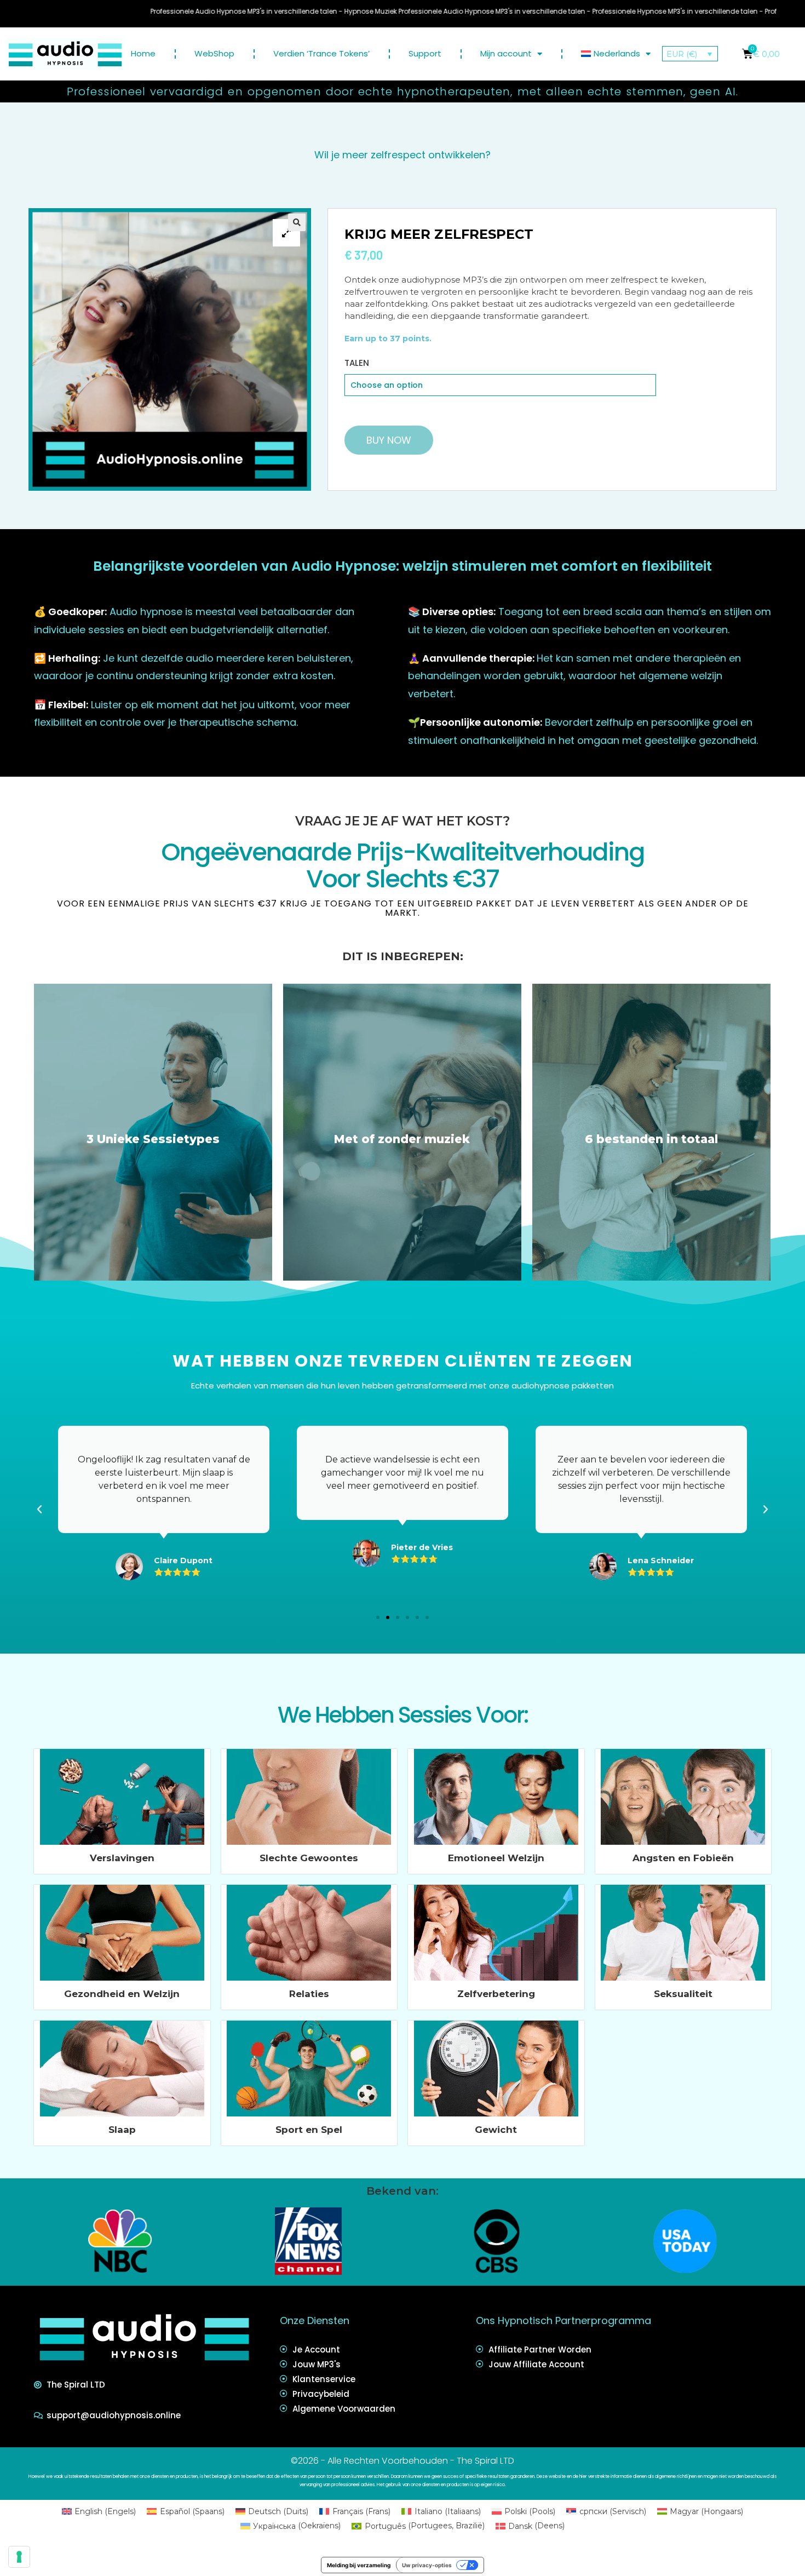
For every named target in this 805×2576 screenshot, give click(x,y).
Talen (357, 363)
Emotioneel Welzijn (496, 1858)
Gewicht (496, 2130)
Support (425, 53)
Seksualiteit (683, 1994)
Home (143, 53)
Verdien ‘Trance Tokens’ (321, 53)
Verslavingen (122, 1858)
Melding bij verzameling (359, 2565)
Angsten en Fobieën (683, 1858)
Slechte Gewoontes (309, 1858)
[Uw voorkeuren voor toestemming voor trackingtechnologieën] (19, 2557)
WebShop (214, 53)
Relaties (309, 1994)
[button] (378, 1617)
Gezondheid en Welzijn (122, 1994)
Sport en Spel (309, 2130)
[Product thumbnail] (286, 233)
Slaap (122, 2130)
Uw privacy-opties (427, 2565)
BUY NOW (389, 440)
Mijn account (506, 53)
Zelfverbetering (496, 1994)
